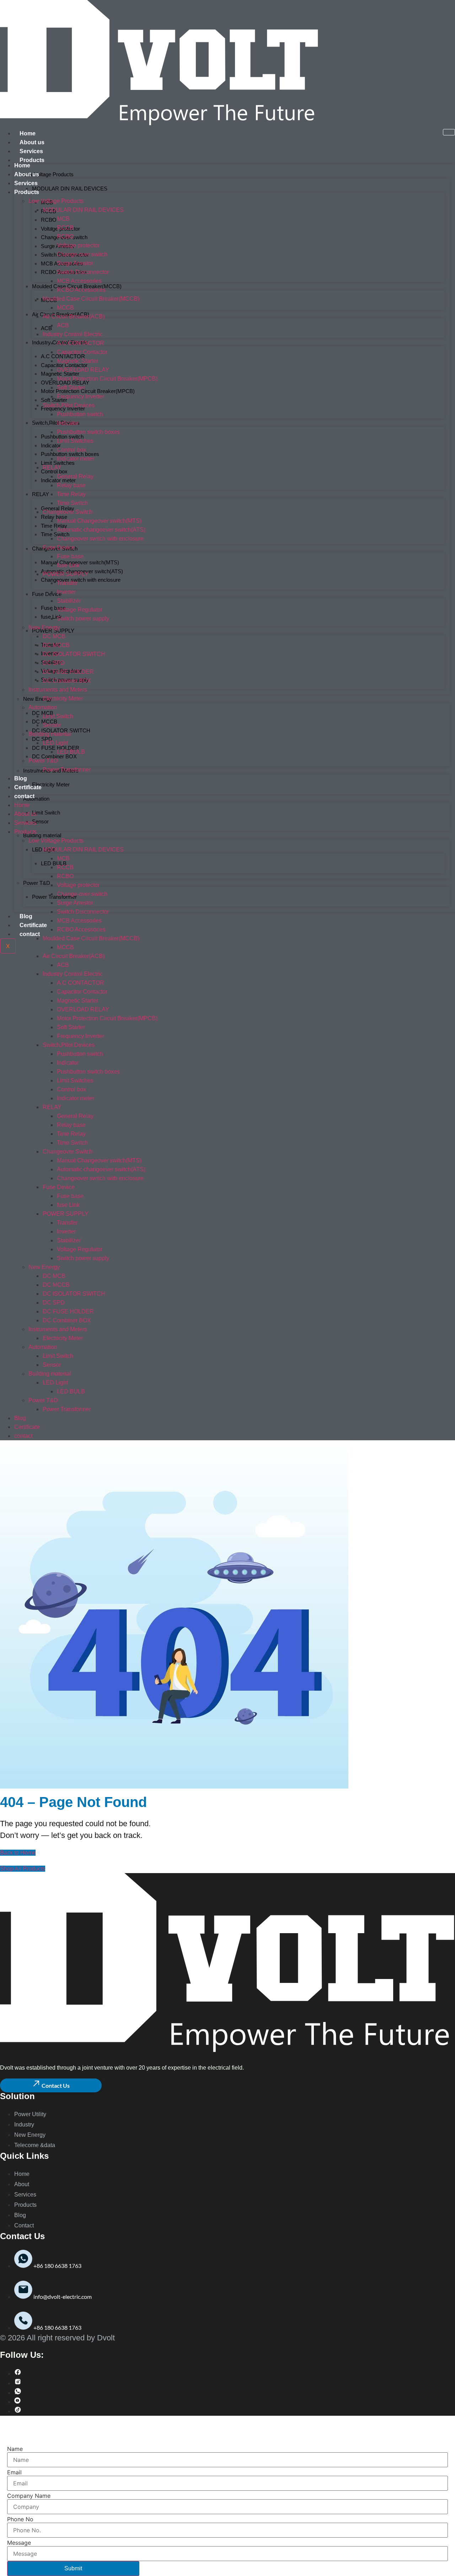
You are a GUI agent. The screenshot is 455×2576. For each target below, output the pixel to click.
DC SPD (42, 739)
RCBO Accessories (81, 290)
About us (32, 142)
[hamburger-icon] (449, 132)
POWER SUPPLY (53, 631)
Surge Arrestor (75, 263)
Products (32, 160)
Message (19, 2543)
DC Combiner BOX (54, 756)
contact (30, 934)
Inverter (66, 592)
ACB (46, 328)
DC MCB (54, 636)
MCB (63, 219)
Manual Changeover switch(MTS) (80, 562)
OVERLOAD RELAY (83, 370)
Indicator (68, 423)
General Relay (58, 508)
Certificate (33, 925)
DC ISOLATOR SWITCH (61, 730)
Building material (42, 835)
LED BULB (54, 863)
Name (15, 2449)
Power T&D (37, 883)
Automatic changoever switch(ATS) (101, 530)
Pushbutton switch (80, 414)
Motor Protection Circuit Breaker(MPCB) (88, 391)
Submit (73, 2568)
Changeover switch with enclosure (81, 580)
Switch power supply (83, 619)
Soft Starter (54, 400)
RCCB (65, 228)
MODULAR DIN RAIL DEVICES (70, 189)
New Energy (44, 627)
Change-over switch (82, 254)
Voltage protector (78, 245)
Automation (36, 799)
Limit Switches (75, 441)
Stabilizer (69, 601)
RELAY (41, 494)
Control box (54, 471)
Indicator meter (76, 459)
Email (14, 2472)
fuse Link (68, 565)
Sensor (40, 821)
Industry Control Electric (73, 334)
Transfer (67, 583)
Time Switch (55, 534)
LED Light (55, 743)
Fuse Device (47, 594)
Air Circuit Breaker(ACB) (74, 316)
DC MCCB (56, 645)
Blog (26, 916)
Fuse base (53, 608)
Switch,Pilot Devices (56, 423)
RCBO (49, 220)
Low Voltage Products (48, 174)
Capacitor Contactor (82, 352)
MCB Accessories (79, 281)
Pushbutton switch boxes (88, 432)
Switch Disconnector (83, 272)
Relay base (54, 517)
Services (31, 151)
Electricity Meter (51, 784)
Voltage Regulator (80, 610)
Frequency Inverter (63, 408)
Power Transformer (54, 897)
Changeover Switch (68, 512)
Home (28, 133)
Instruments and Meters (58, 690)
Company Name (29, 2496)
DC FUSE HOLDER (56, 748)
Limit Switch (46, 813)
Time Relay (54, 526)
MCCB (65, 308)
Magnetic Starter (77, 361)
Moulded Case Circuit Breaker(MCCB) (91, 299)
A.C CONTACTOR (81, 343)
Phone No (20, 2519)
